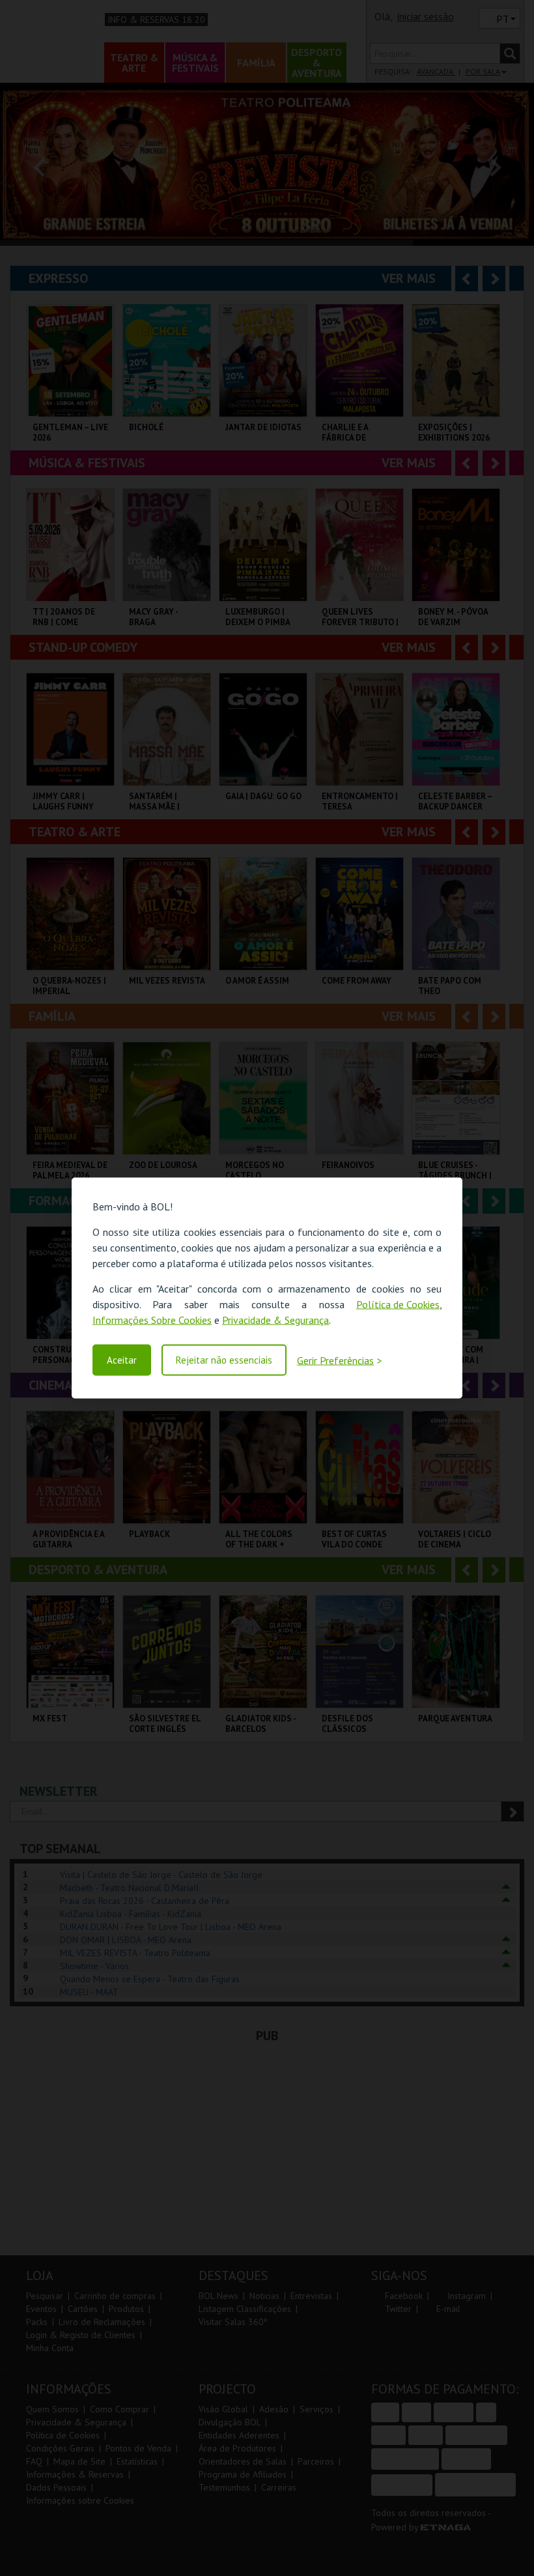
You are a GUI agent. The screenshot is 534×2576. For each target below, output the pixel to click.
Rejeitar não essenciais (224, 1360)
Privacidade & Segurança (275, 1320)
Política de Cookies (398, 1304)
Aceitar (122, 1360)
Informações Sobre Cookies (152, 1320)
